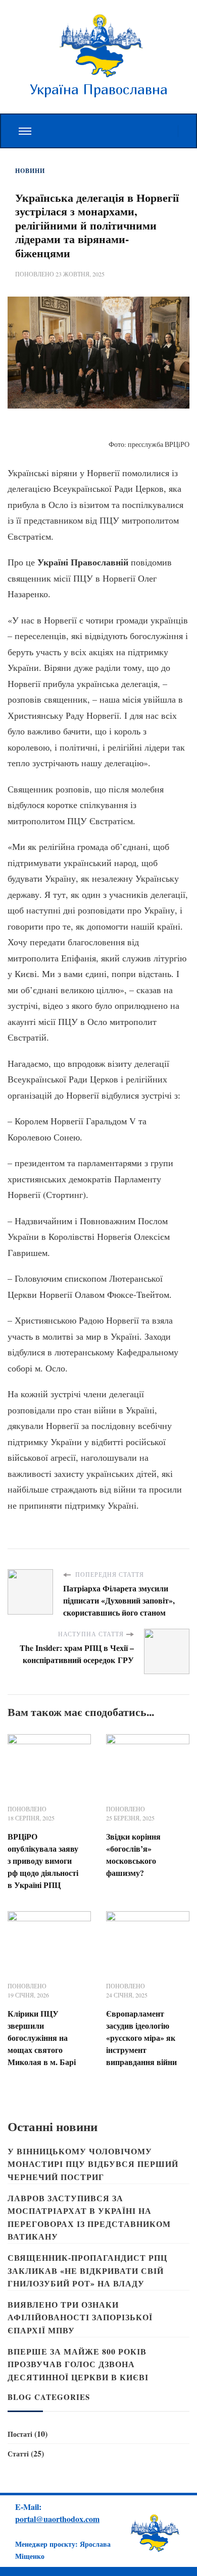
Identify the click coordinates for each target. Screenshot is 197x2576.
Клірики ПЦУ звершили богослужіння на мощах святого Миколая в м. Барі (42, 2038)
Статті (18, 2454)
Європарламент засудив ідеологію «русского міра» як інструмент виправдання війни (141, 2038)
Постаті (20, 2434)
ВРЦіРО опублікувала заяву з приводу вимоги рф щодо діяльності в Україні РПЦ (43, 1861)
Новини (30, 171)
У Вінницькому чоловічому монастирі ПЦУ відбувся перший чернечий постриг (93, 2164)
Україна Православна (99, 89)
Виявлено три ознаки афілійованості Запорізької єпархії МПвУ (80, 2317)
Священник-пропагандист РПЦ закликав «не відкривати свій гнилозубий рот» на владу (87, 2270)
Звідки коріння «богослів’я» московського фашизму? (133, 1854)
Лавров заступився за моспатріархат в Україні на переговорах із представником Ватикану (89, 2217)
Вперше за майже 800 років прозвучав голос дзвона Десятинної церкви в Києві (78, 2364)
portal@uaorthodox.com (57, 2519)
